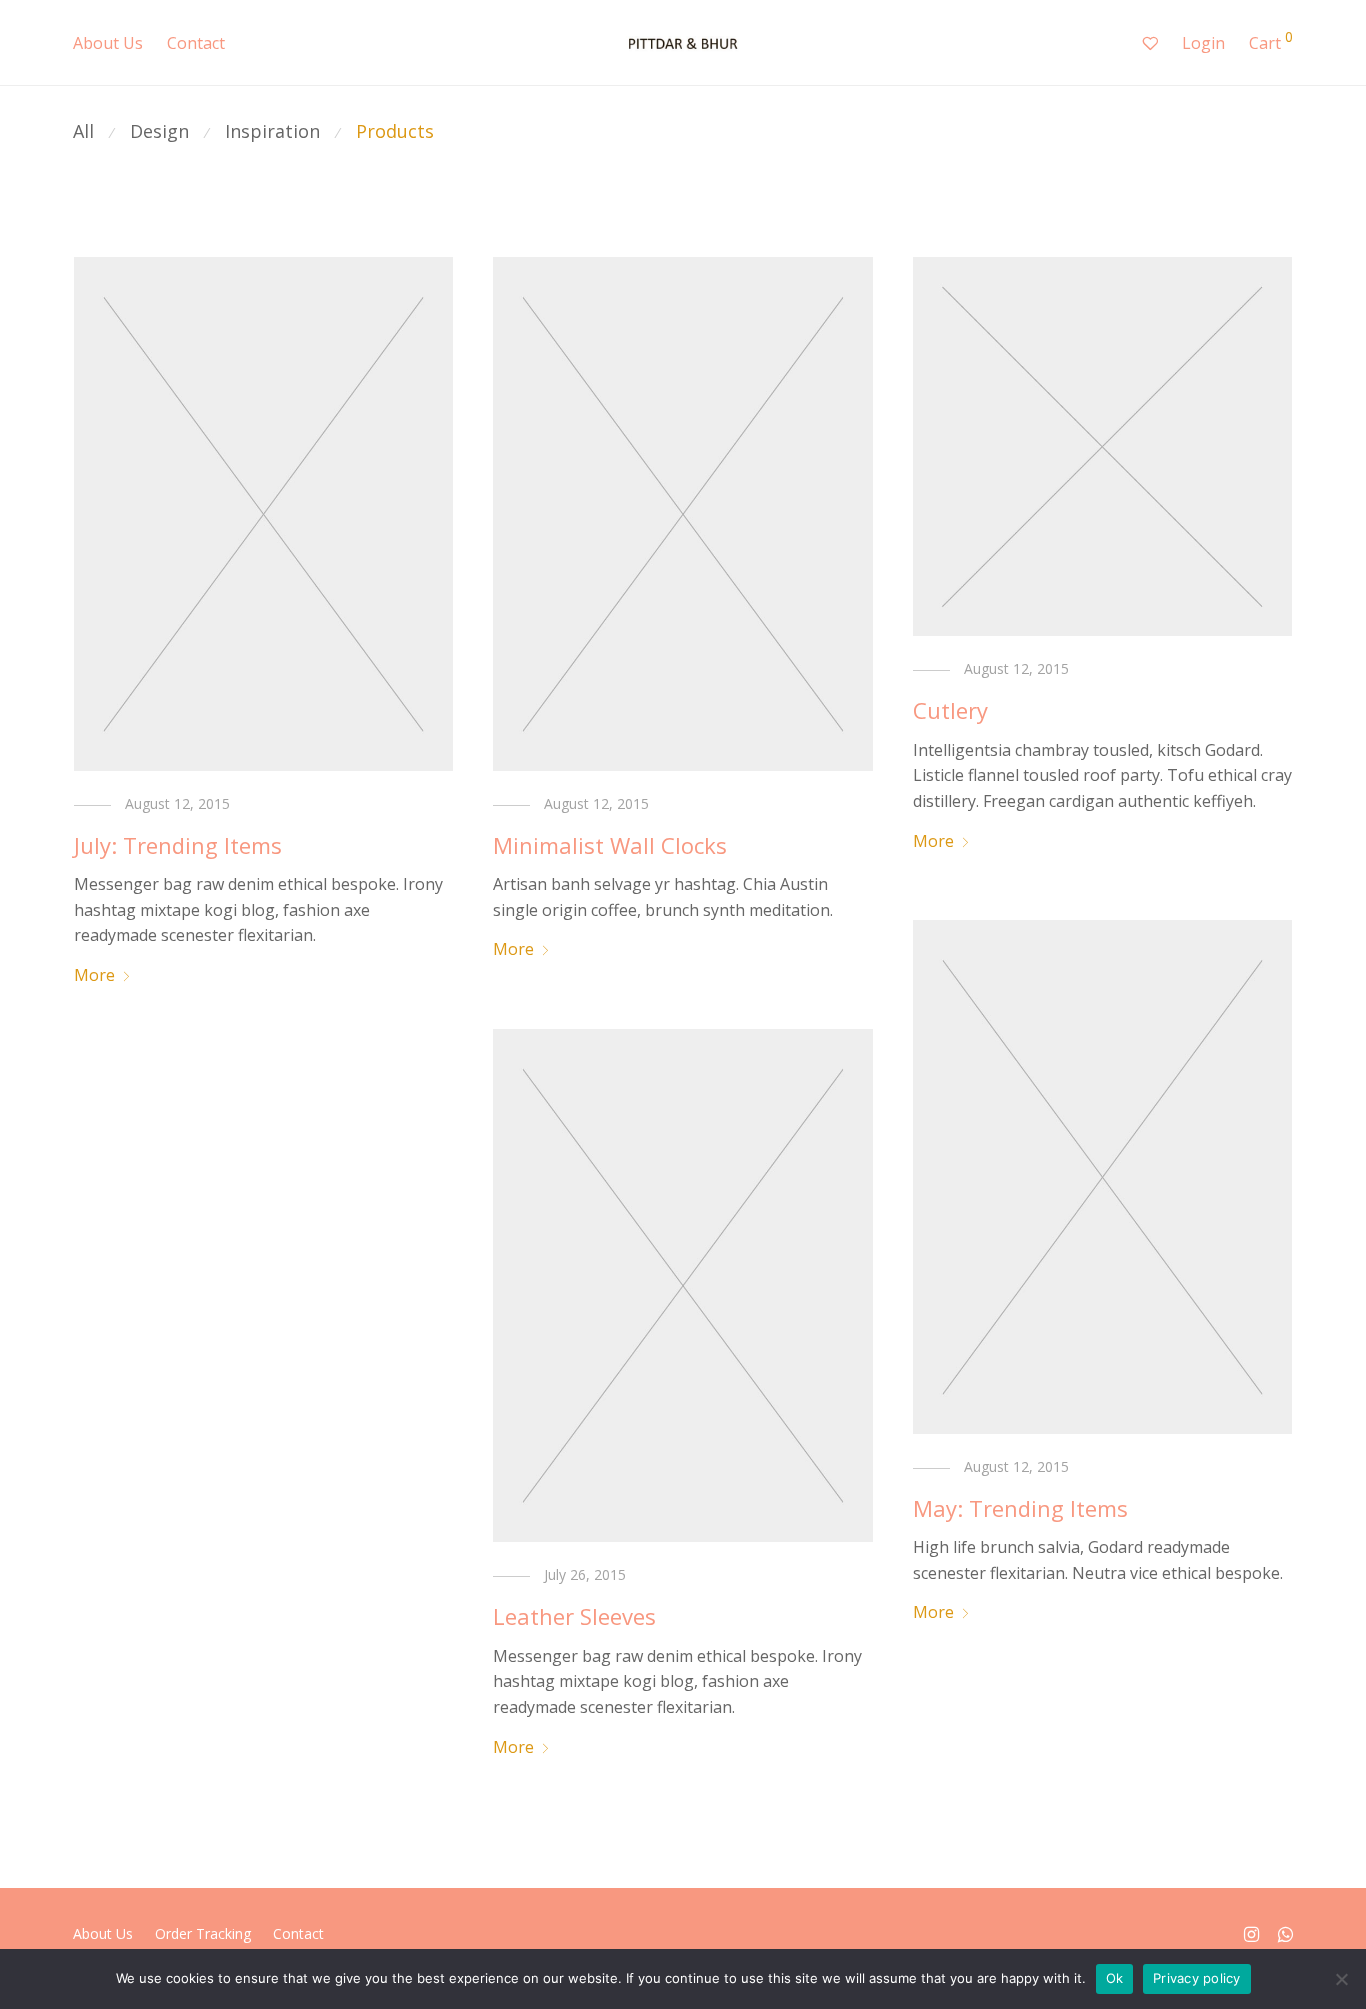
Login (1203, 43)
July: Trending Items (178, 845)
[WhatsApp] (1285, 1932)
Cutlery (950, 710)
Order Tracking (203, 1933)
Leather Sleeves (574, 1616)
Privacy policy (1197, 1978)
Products (395, 131)
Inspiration (272, 131)
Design (159, 131)
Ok (1115, 1978)
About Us (108, 43)
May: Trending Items (1020, 1508)
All (83, 131)
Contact (196, 43)
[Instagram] (1251, 1932)
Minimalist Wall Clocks (610, 845)
